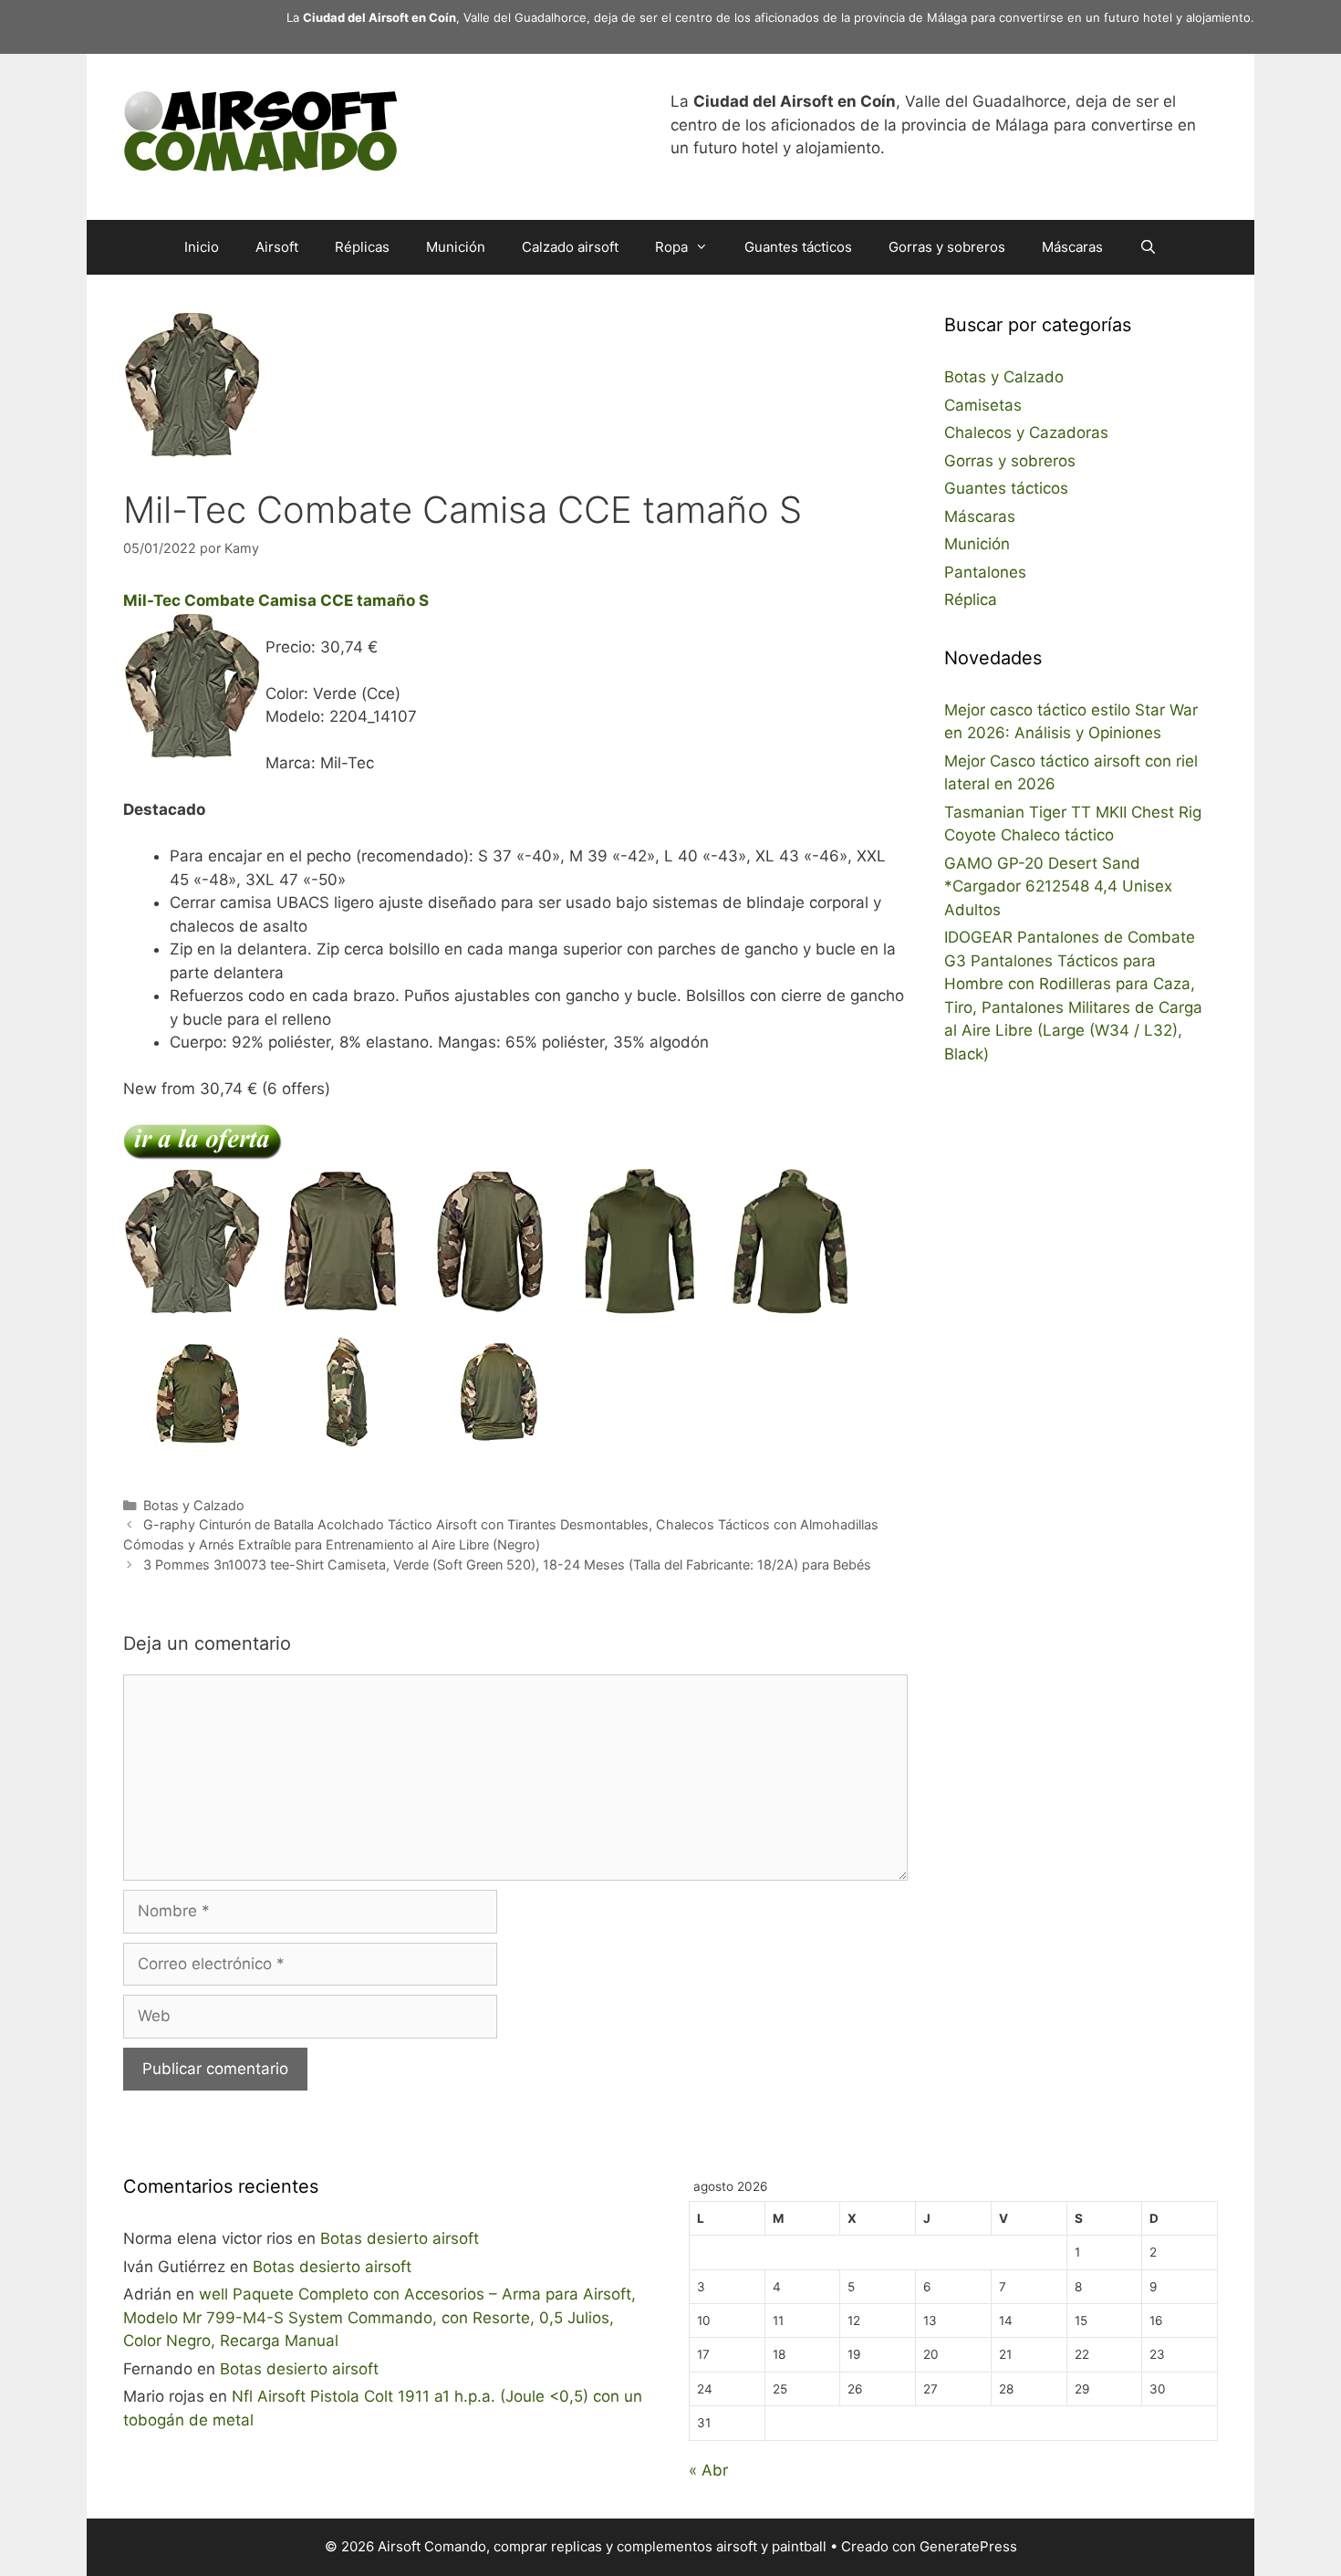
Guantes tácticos (798, 247)
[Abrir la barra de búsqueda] (1148, 247)
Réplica (971, 600)
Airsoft (277, 247)
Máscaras (1072, 247)
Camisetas (983, 405)
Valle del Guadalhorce (525, 17)
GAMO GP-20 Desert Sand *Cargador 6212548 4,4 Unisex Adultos (1058, 886)
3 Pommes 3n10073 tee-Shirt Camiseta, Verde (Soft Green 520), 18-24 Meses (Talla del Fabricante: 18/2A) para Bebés (507, 1564)
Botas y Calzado (194, 1505)
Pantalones (985, 572)
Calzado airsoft (570, 247)
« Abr (708, 2470)
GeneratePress (968, 2546)
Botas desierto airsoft (400, 2238)
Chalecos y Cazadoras (1026, 433)
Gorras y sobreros (947, 247)
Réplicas (362, 247)
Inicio (202, 247)
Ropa (671, 247)
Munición (456, 247)
